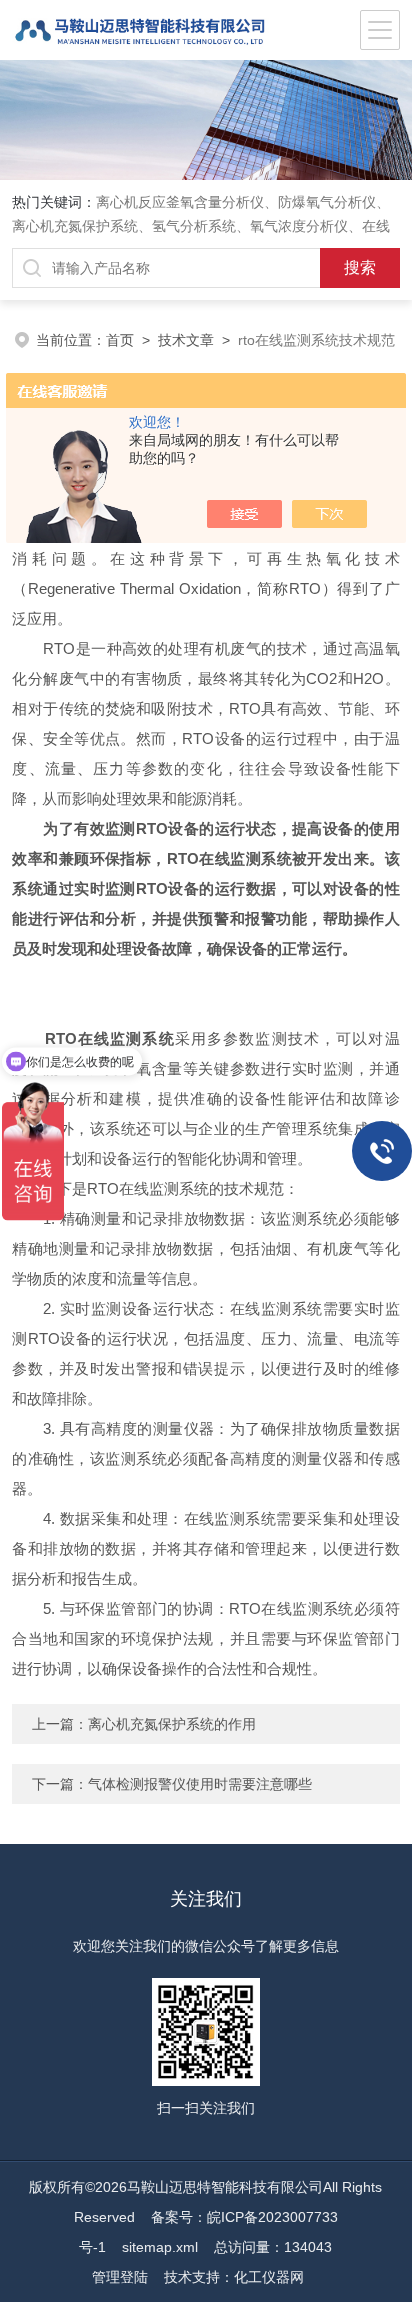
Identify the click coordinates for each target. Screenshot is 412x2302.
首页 (120, 340)
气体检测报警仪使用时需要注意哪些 (200, 1784)
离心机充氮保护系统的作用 (172, 1724)
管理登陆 (120, 2277)
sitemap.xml (160, 2247)
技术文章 (186, 340)
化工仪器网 (269, 2277)
